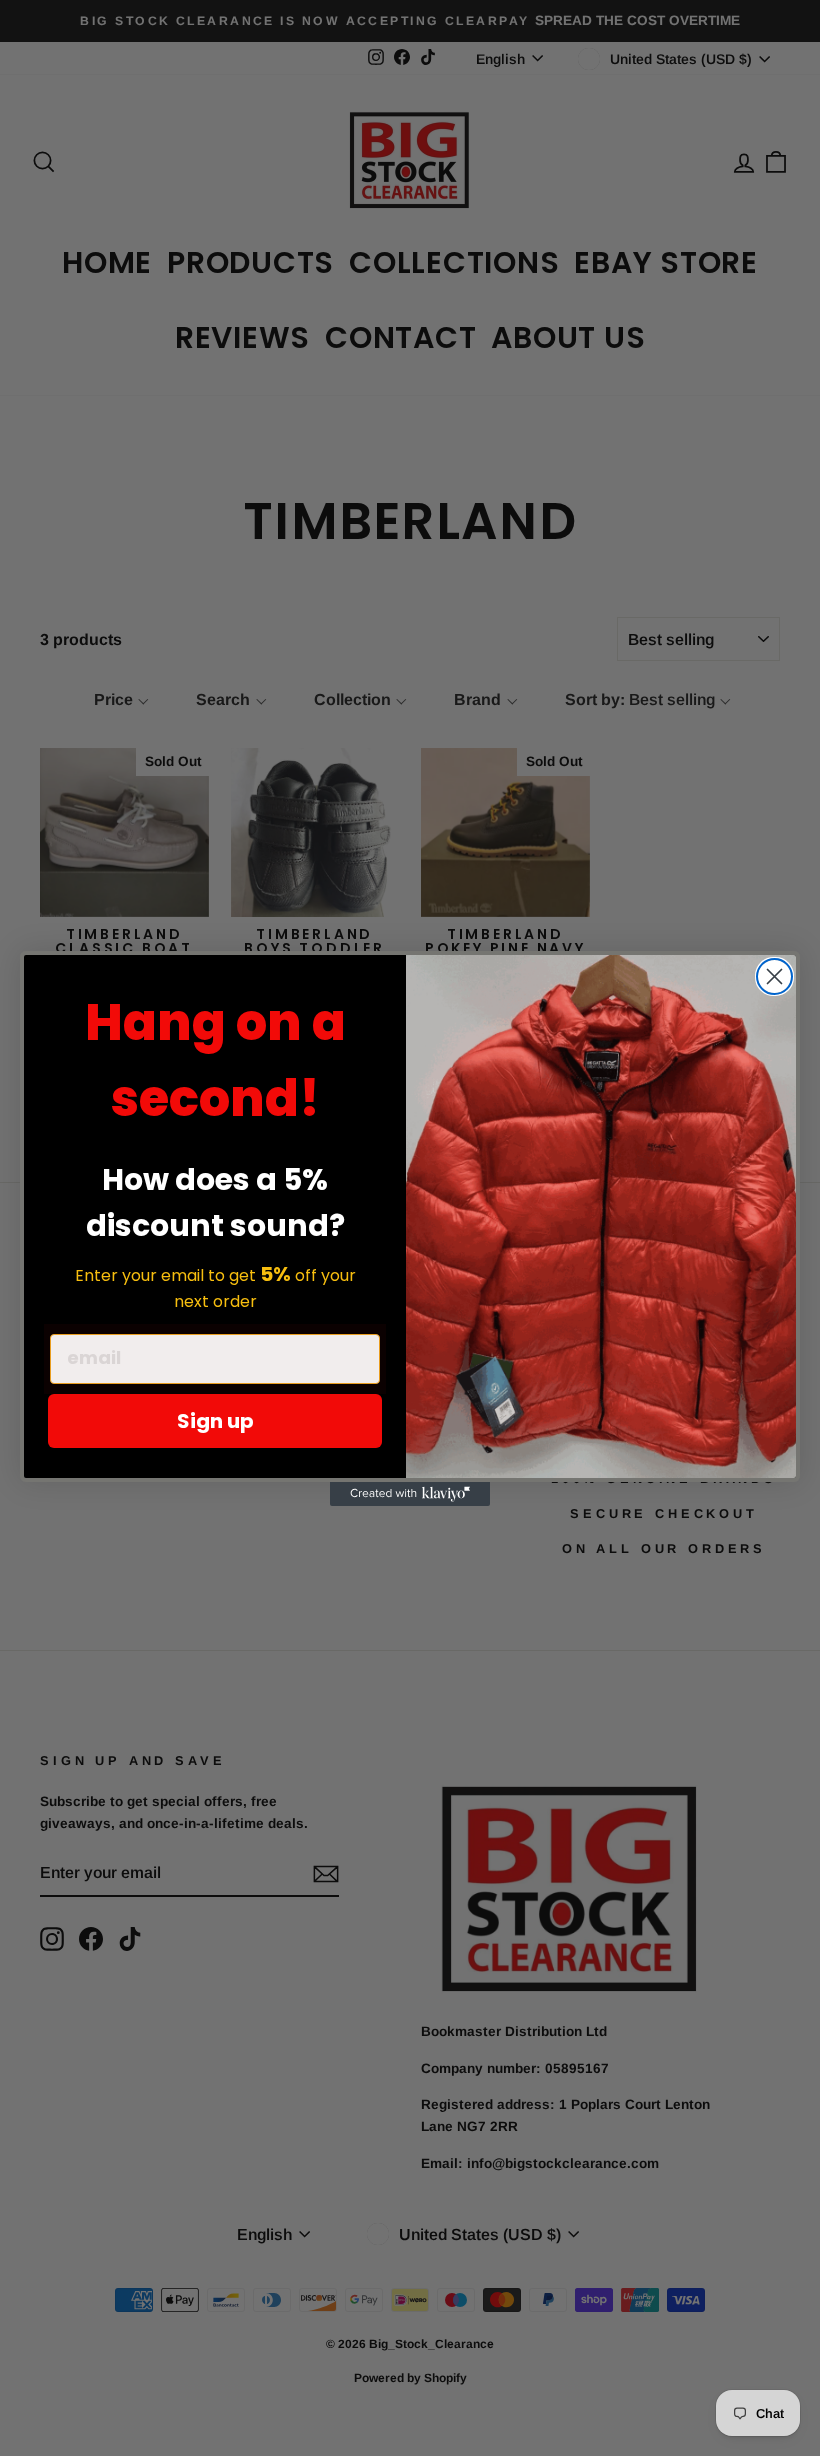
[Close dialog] (774, 976)
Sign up (215, 1421)
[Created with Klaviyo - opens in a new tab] (410, 1494)
